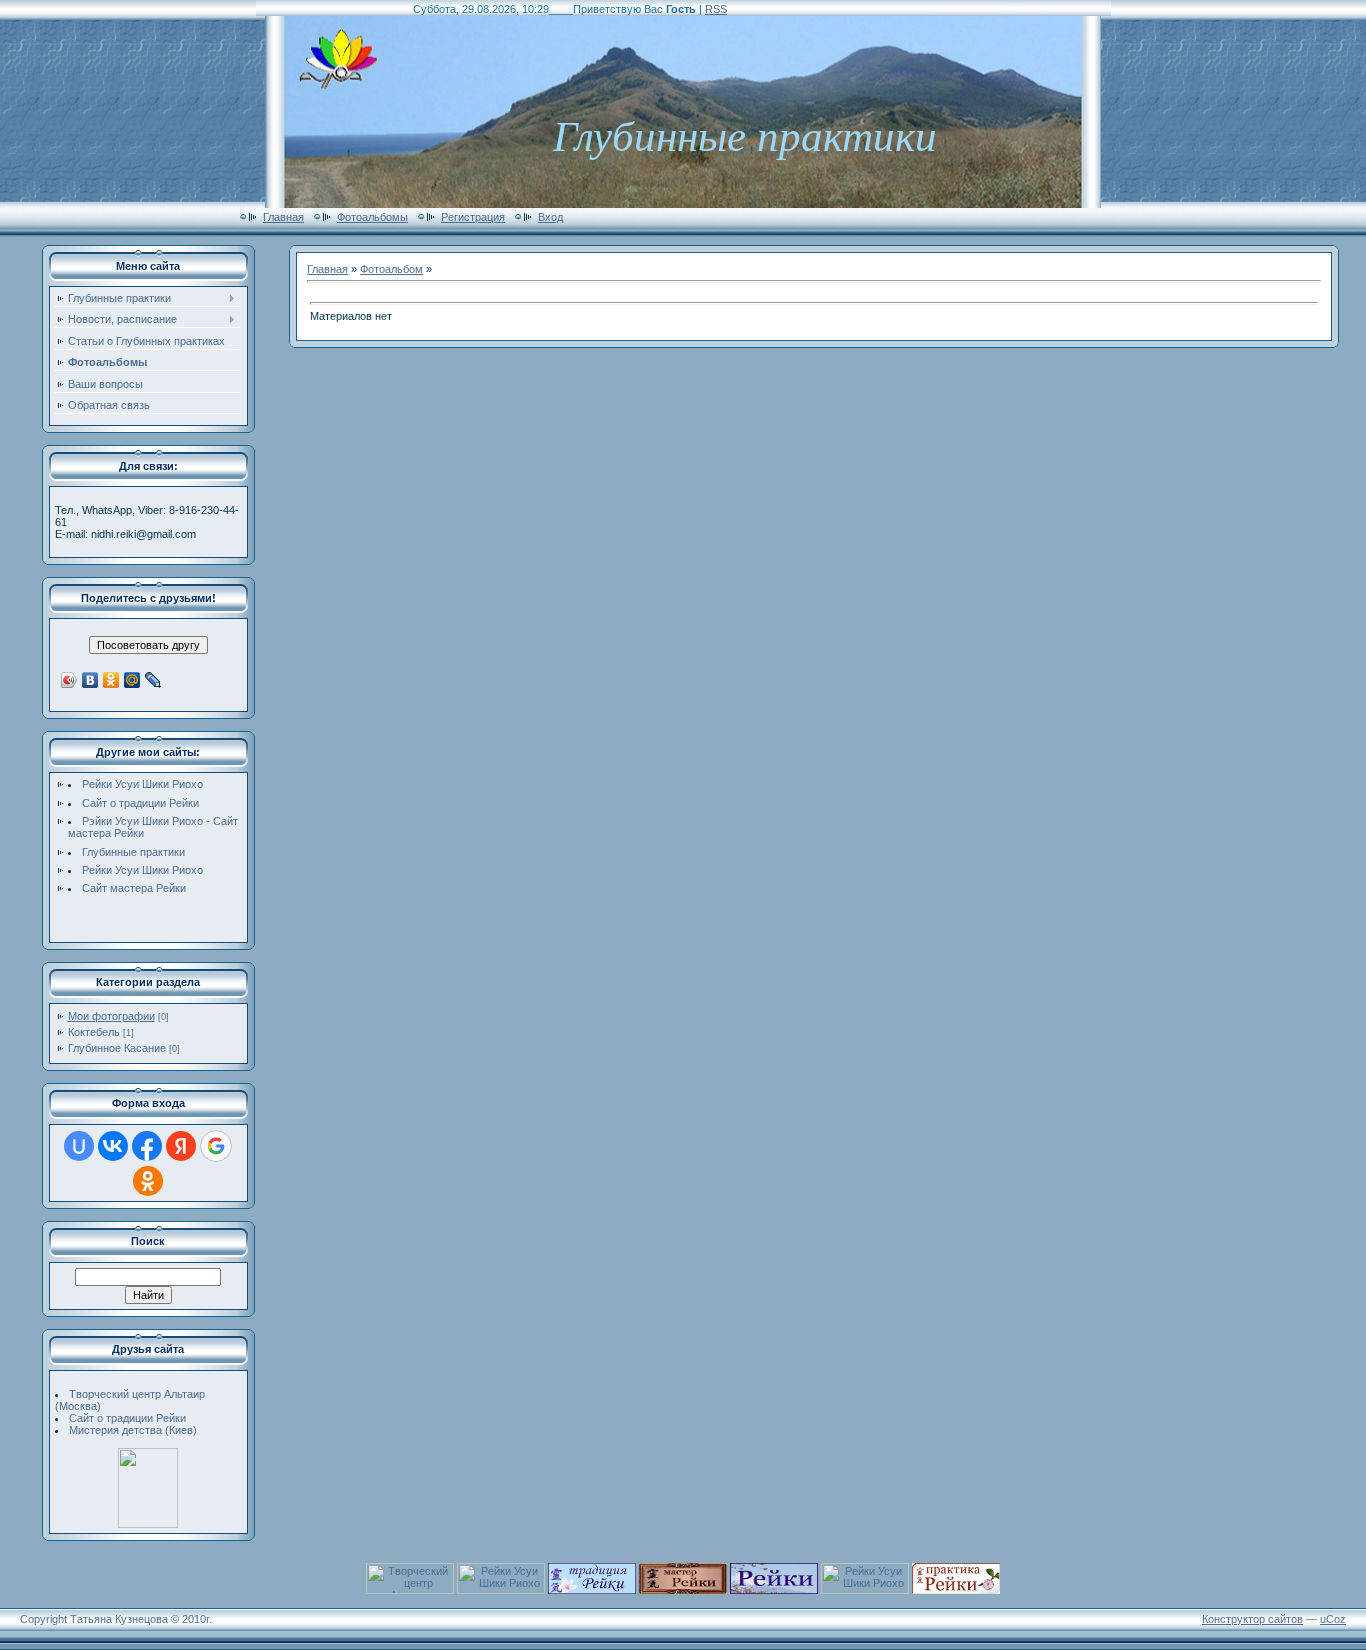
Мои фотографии (111, 1016)
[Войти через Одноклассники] (148, 1181)
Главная (283, 217)
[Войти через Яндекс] (181, 1146)
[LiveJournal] (153, 680)
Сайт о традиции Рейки (140, 803)
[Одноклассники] (111, 680)
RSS (716, 9)
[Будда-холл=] (148, 1524)
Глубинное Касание (117, 1048)
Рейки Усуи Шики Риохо (142, 784)
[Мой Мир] (132, 680)
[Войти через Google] (216, 1146)
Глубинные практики (133, 852)
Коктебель (94, 1032)
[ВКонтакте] (90, 680)
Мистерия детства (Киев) (133, 1430)
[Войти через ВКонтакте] (113, 1146)
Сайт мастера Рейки (134, 888)
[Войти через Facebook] (147, 1146)
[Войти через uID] (79, 1146)
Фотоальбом (391, 269)
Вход (550, 217)
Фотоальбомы (372, 217)
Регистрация (473, 217)
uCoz (1333, 1619)
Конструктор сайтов (1252, 1619)
